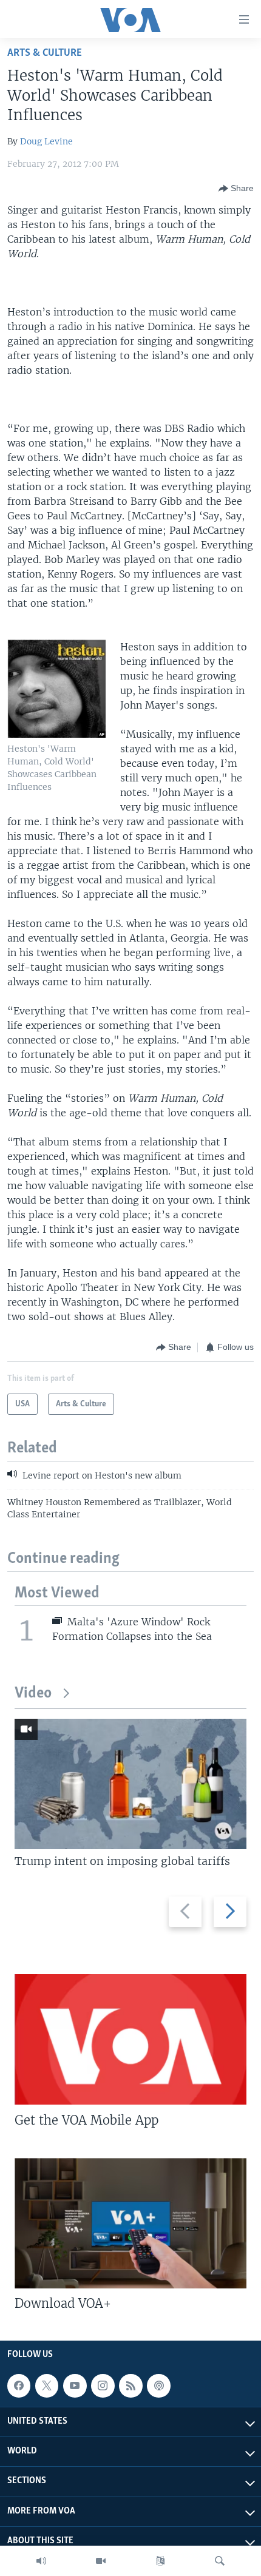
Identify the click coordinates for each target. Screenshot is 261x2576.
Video (33, 1694)
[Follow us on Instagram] (103, 2385)
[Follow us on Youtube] (75, 2385)
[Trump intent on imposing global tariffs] (130, 1784)
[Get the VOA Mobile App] (130, 2039)
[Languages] (160, 2561)
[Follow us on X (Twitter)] (47, 2385)
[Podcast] (158, 2385)
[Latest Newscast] (41, 2561)
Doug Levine (46, 141)
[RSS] (130, 2385)
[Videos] (101, 2561)
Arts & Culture (45, 53)
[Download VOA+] (130, 2223)
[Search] (220, 2561)
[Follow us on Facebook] (19, 2385)
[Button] (236, 189)
